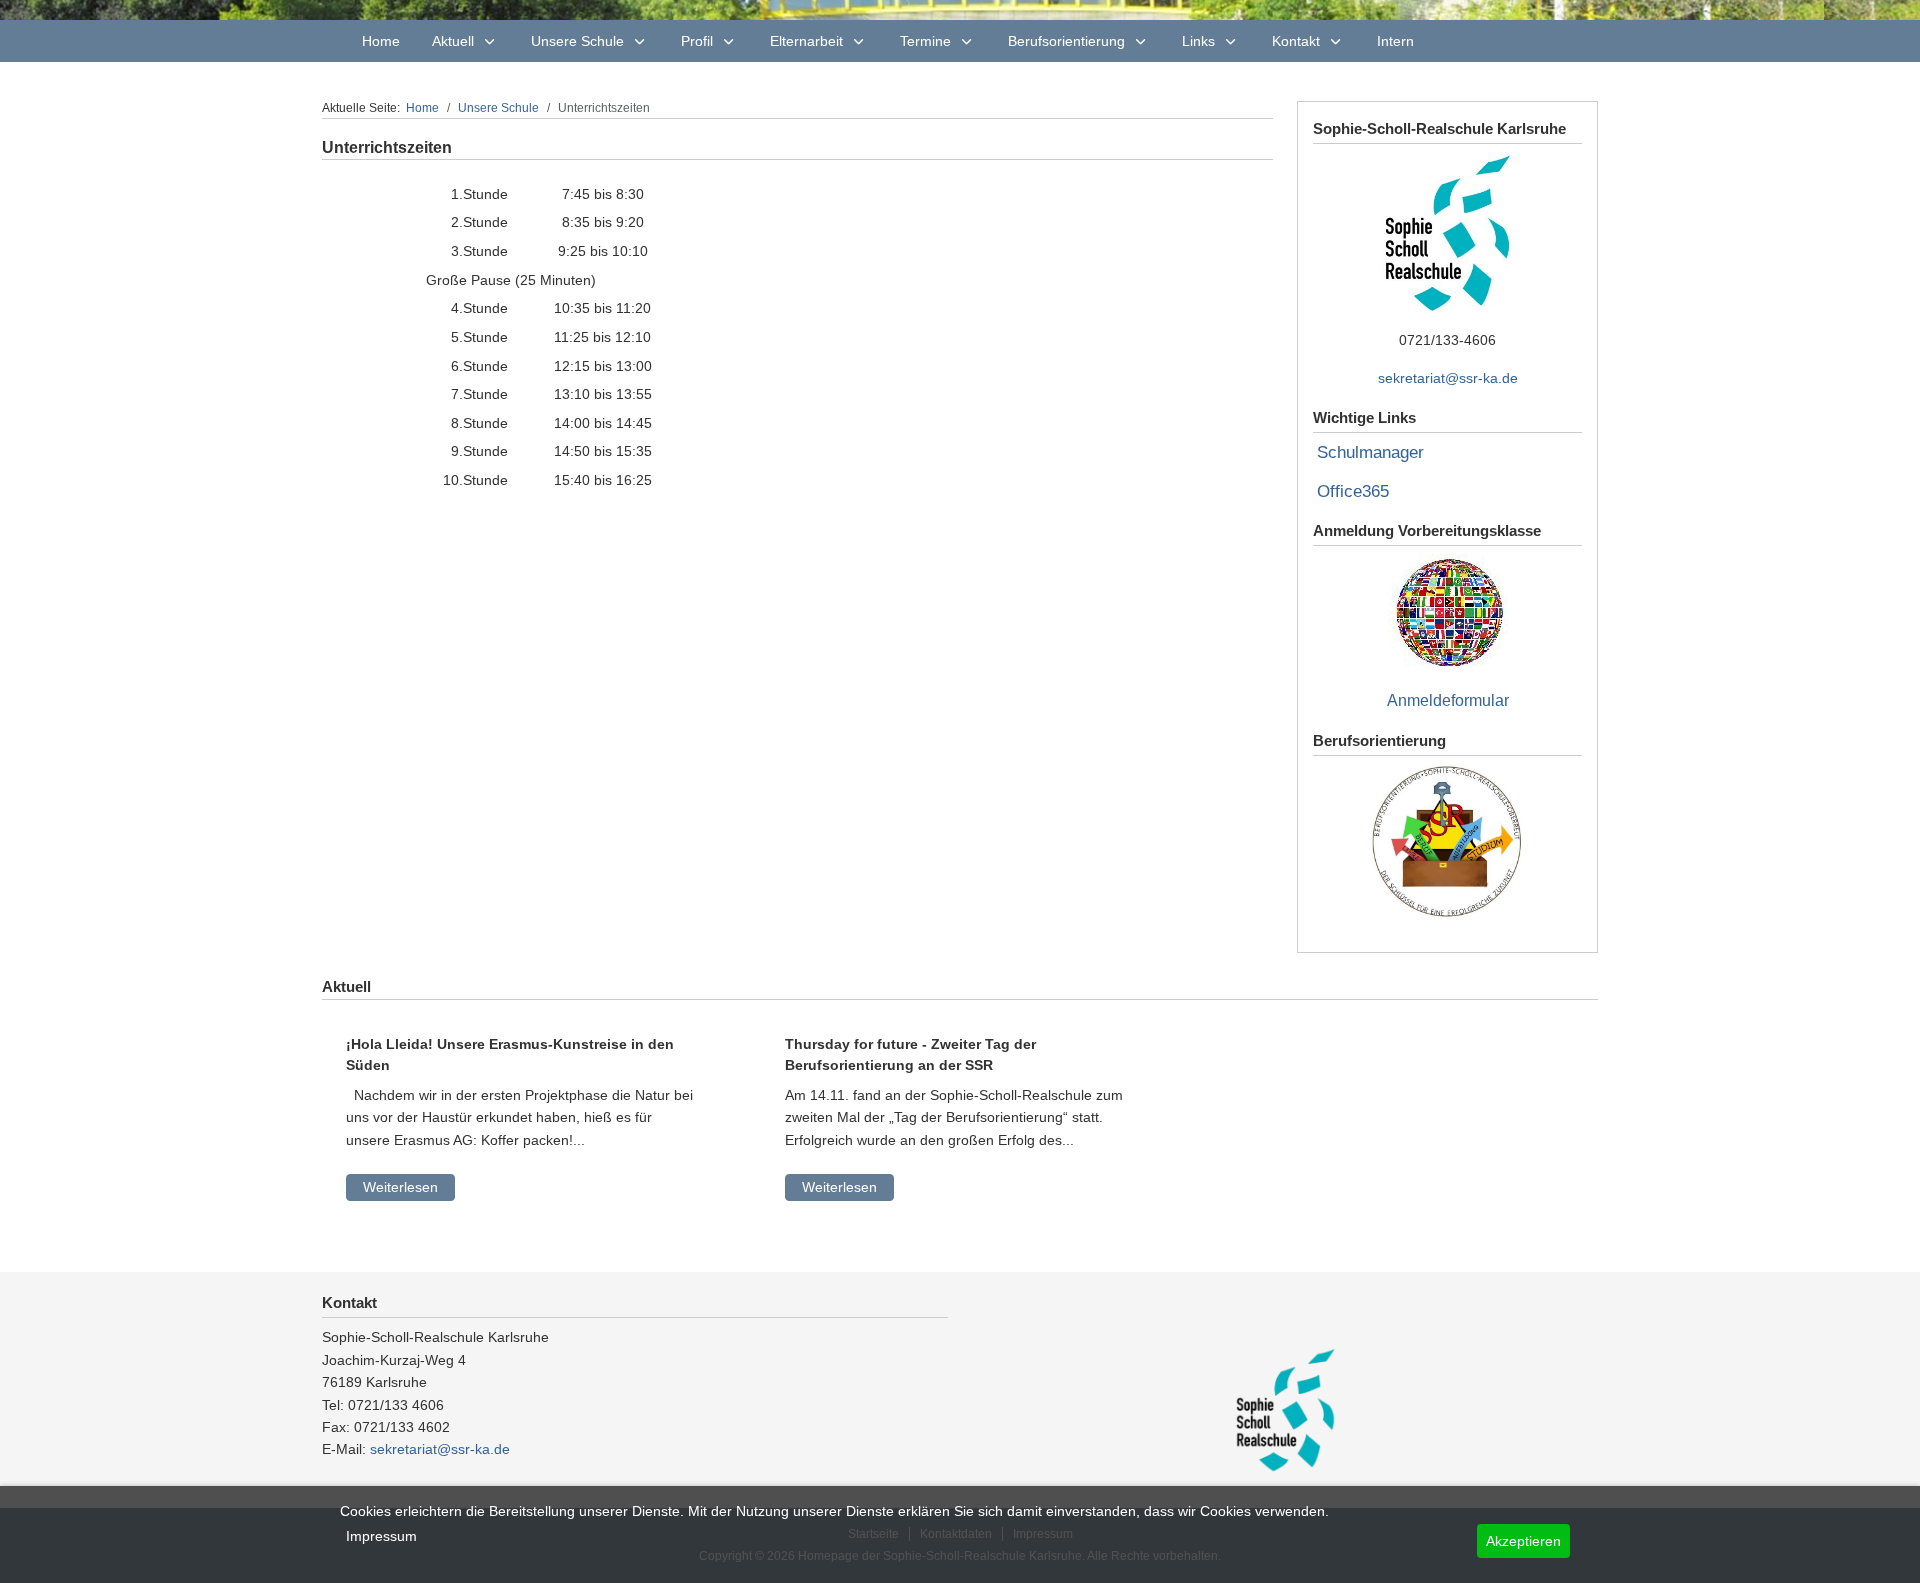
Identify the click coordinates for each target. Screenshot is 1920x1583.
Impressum (381, 1536)
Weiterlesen (400, 1187)
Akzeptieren (1523, 1541)
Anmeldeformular (1448, 700)
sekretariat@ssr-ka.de (1448, 378)
